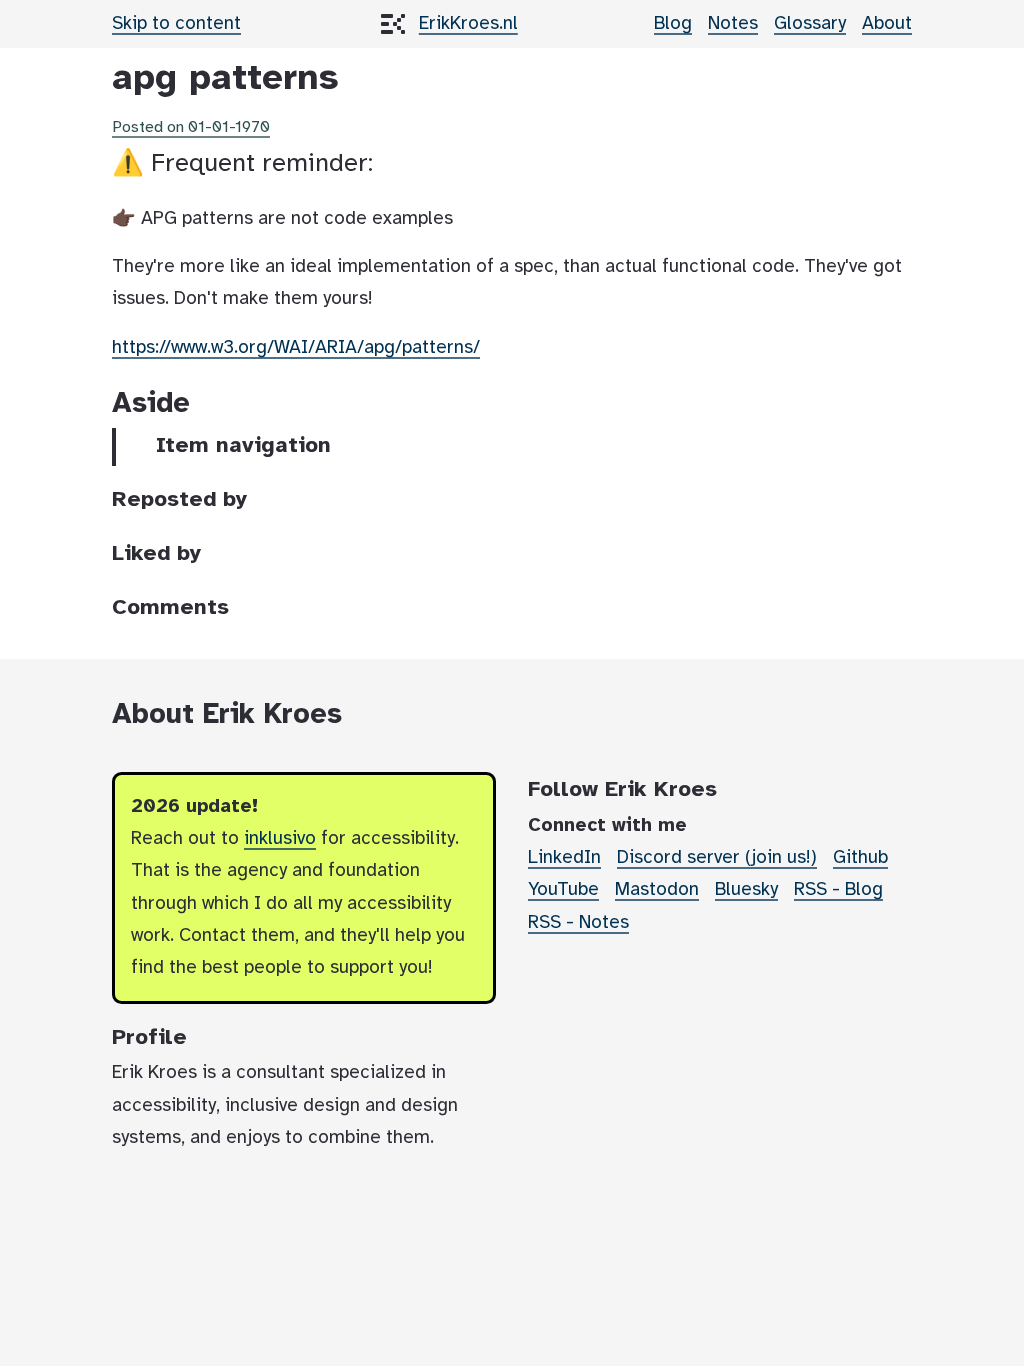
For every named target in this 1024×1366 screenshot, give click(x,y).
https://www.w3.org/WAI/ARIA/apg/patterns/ (296, 348)
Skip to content (176, 24)
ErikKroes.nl (468, 24)
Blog (673, 24)
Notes (733, 24)
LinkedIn (564, 858)
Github (860, 858)
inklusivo (280, 839)
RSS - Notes (578, 923)
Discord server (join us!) (717, 858)
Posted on (191, 127)
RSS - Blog (838, 890)
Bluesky (746, 890)
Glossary (810, 24)
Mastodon (657, 890)
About (887, 24)
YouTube (563, 890)
